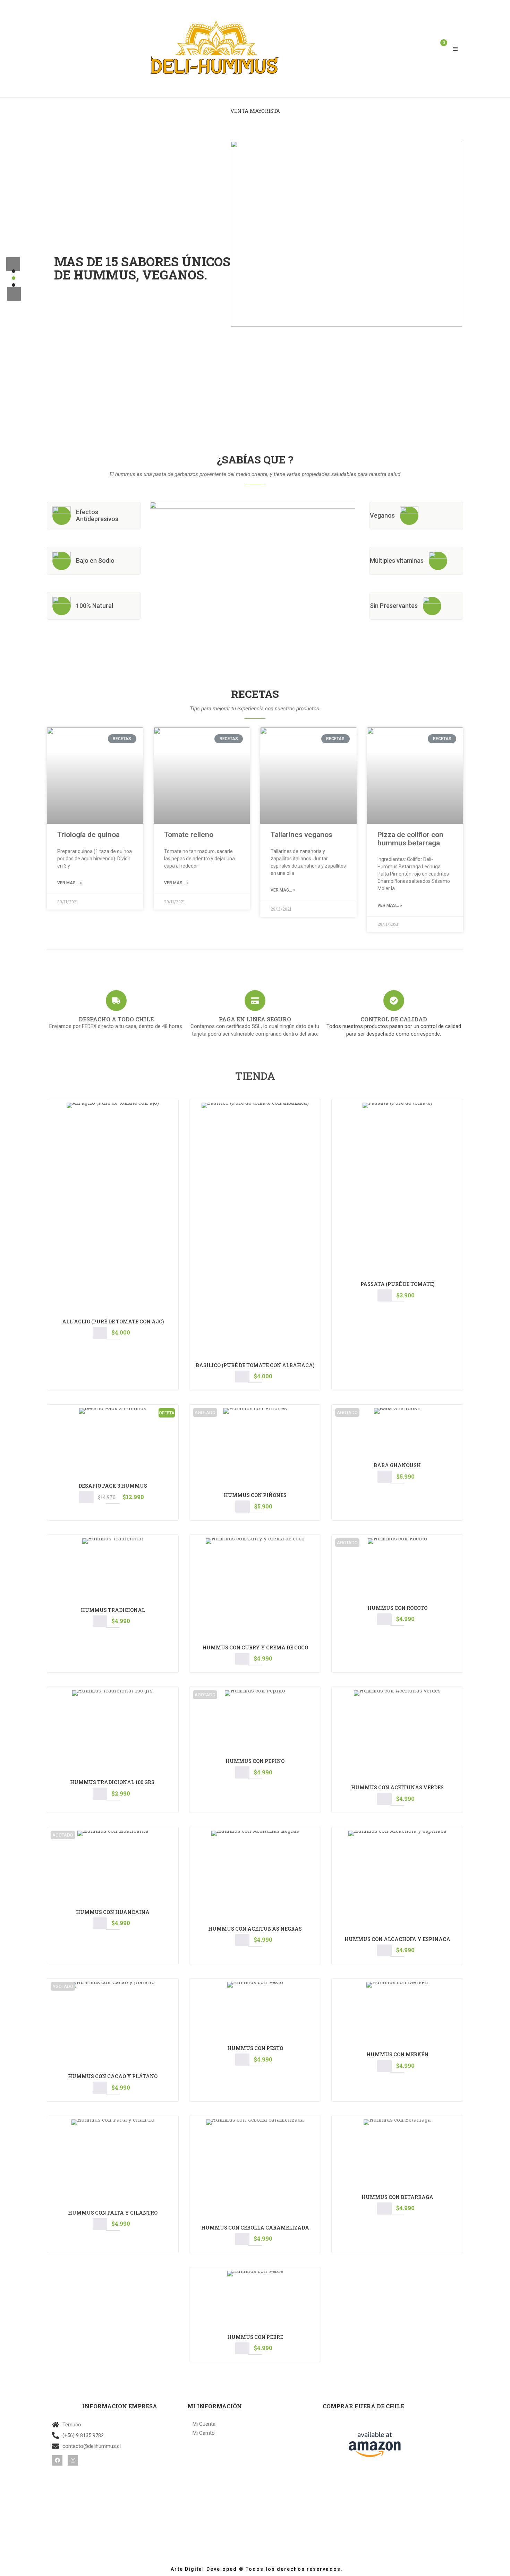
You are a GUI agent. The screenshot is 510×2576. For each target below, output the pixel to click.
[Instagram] (73, 2460)
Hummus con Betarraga (397, 2197)
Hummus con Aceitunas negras (255, 1929)
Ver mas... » (70, 883)
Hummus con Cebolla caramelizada (255, 2228)
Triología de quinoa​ (88, 835)
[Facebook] (57, 2460)
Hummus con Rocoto (397, 1608)
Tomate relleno (189, 835)
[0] (441, 49)
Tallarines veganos (301, 835)
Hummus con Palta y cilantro (113, 2213)
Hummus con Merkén (397, 2054)
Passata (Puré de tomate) (397, 1284)
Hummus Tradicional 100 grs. (113, 1782)
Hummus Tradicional (113, 1610)
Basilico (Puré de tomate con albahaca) (255, 1365)
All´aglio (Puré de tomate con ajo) (113, 1322)
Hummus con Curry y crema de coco (255, 1647)
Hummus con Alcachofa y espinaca (397, 1939)
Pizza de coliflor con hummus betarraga (410, 839)
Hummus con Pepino (255, 1761)
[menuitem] (255, 111)
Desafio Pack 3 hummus (113, 1486)
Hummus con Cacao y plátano (113, 2076)
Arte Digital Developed (201, 2569)
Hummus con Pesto (255, 2048)
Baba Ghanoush (397, 1465)
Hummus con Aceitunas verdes (397, 1787)
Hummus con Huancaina (113, 1912)
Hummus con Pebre (255, 2337)
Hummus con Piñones (255, 1495)
